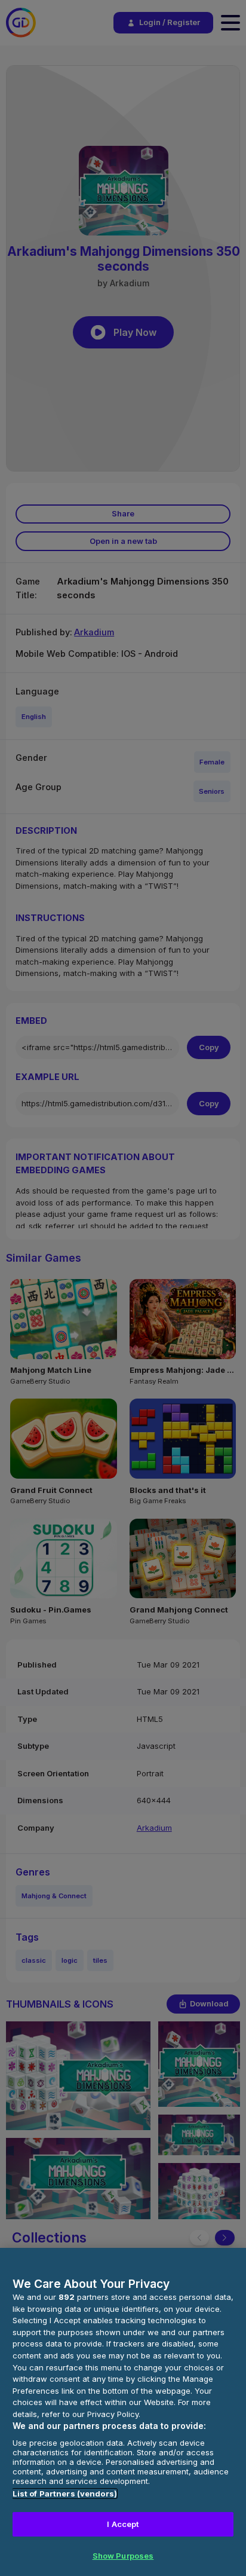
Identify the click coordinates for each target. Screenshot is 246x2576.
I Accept (123, 2524)
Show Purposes (123, 2556)
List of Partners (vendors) (65, 2494)
